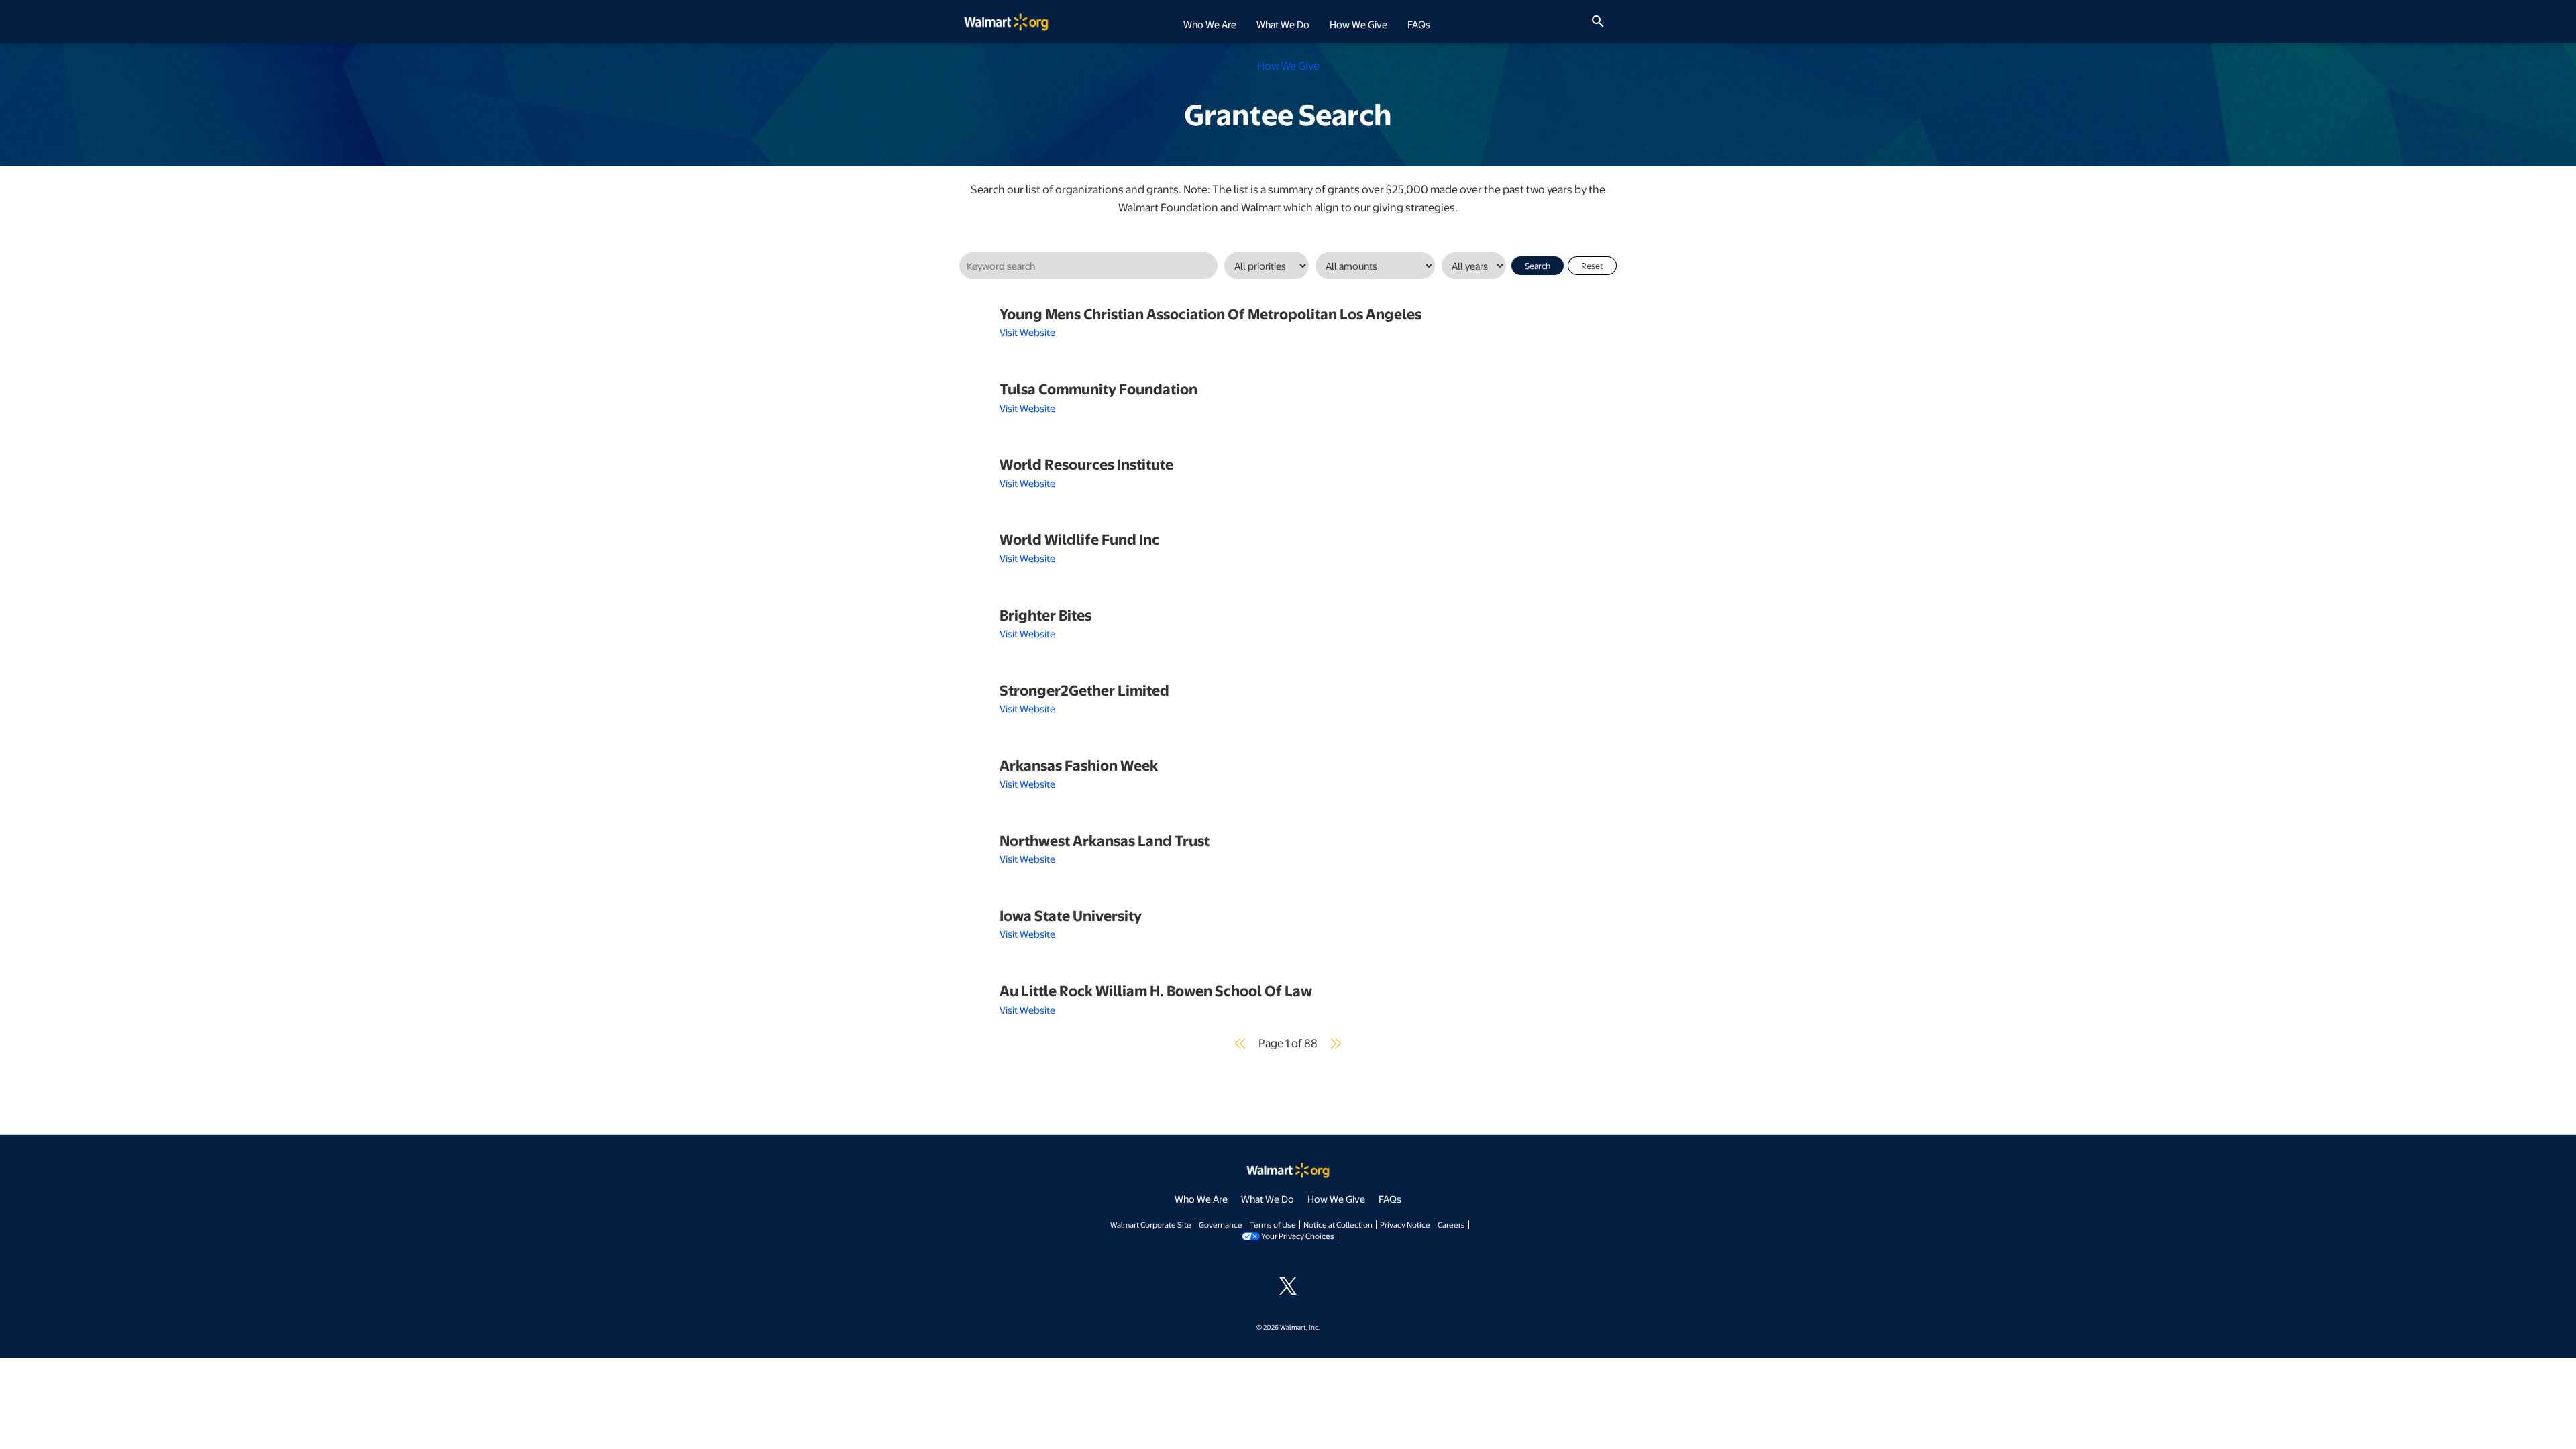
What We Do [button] (1283, 24)
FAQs (1419, 24)
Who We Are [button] (1210, 24)
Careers (1451, 1224)
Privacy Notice (1405, 1224)
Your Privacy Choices (1298, 1236)
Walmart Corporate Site (1151, 1224)
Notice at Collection (1338, 1224)
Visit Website (1027, 332)
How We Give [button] (1358, 24)
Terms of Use (1273, 1224)
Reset (1592, 266)
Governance (1221, 1224)
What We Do (1268, 1199)
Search (1538, 266)
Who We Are (1201, 1199)
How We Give (1336, 1199)
